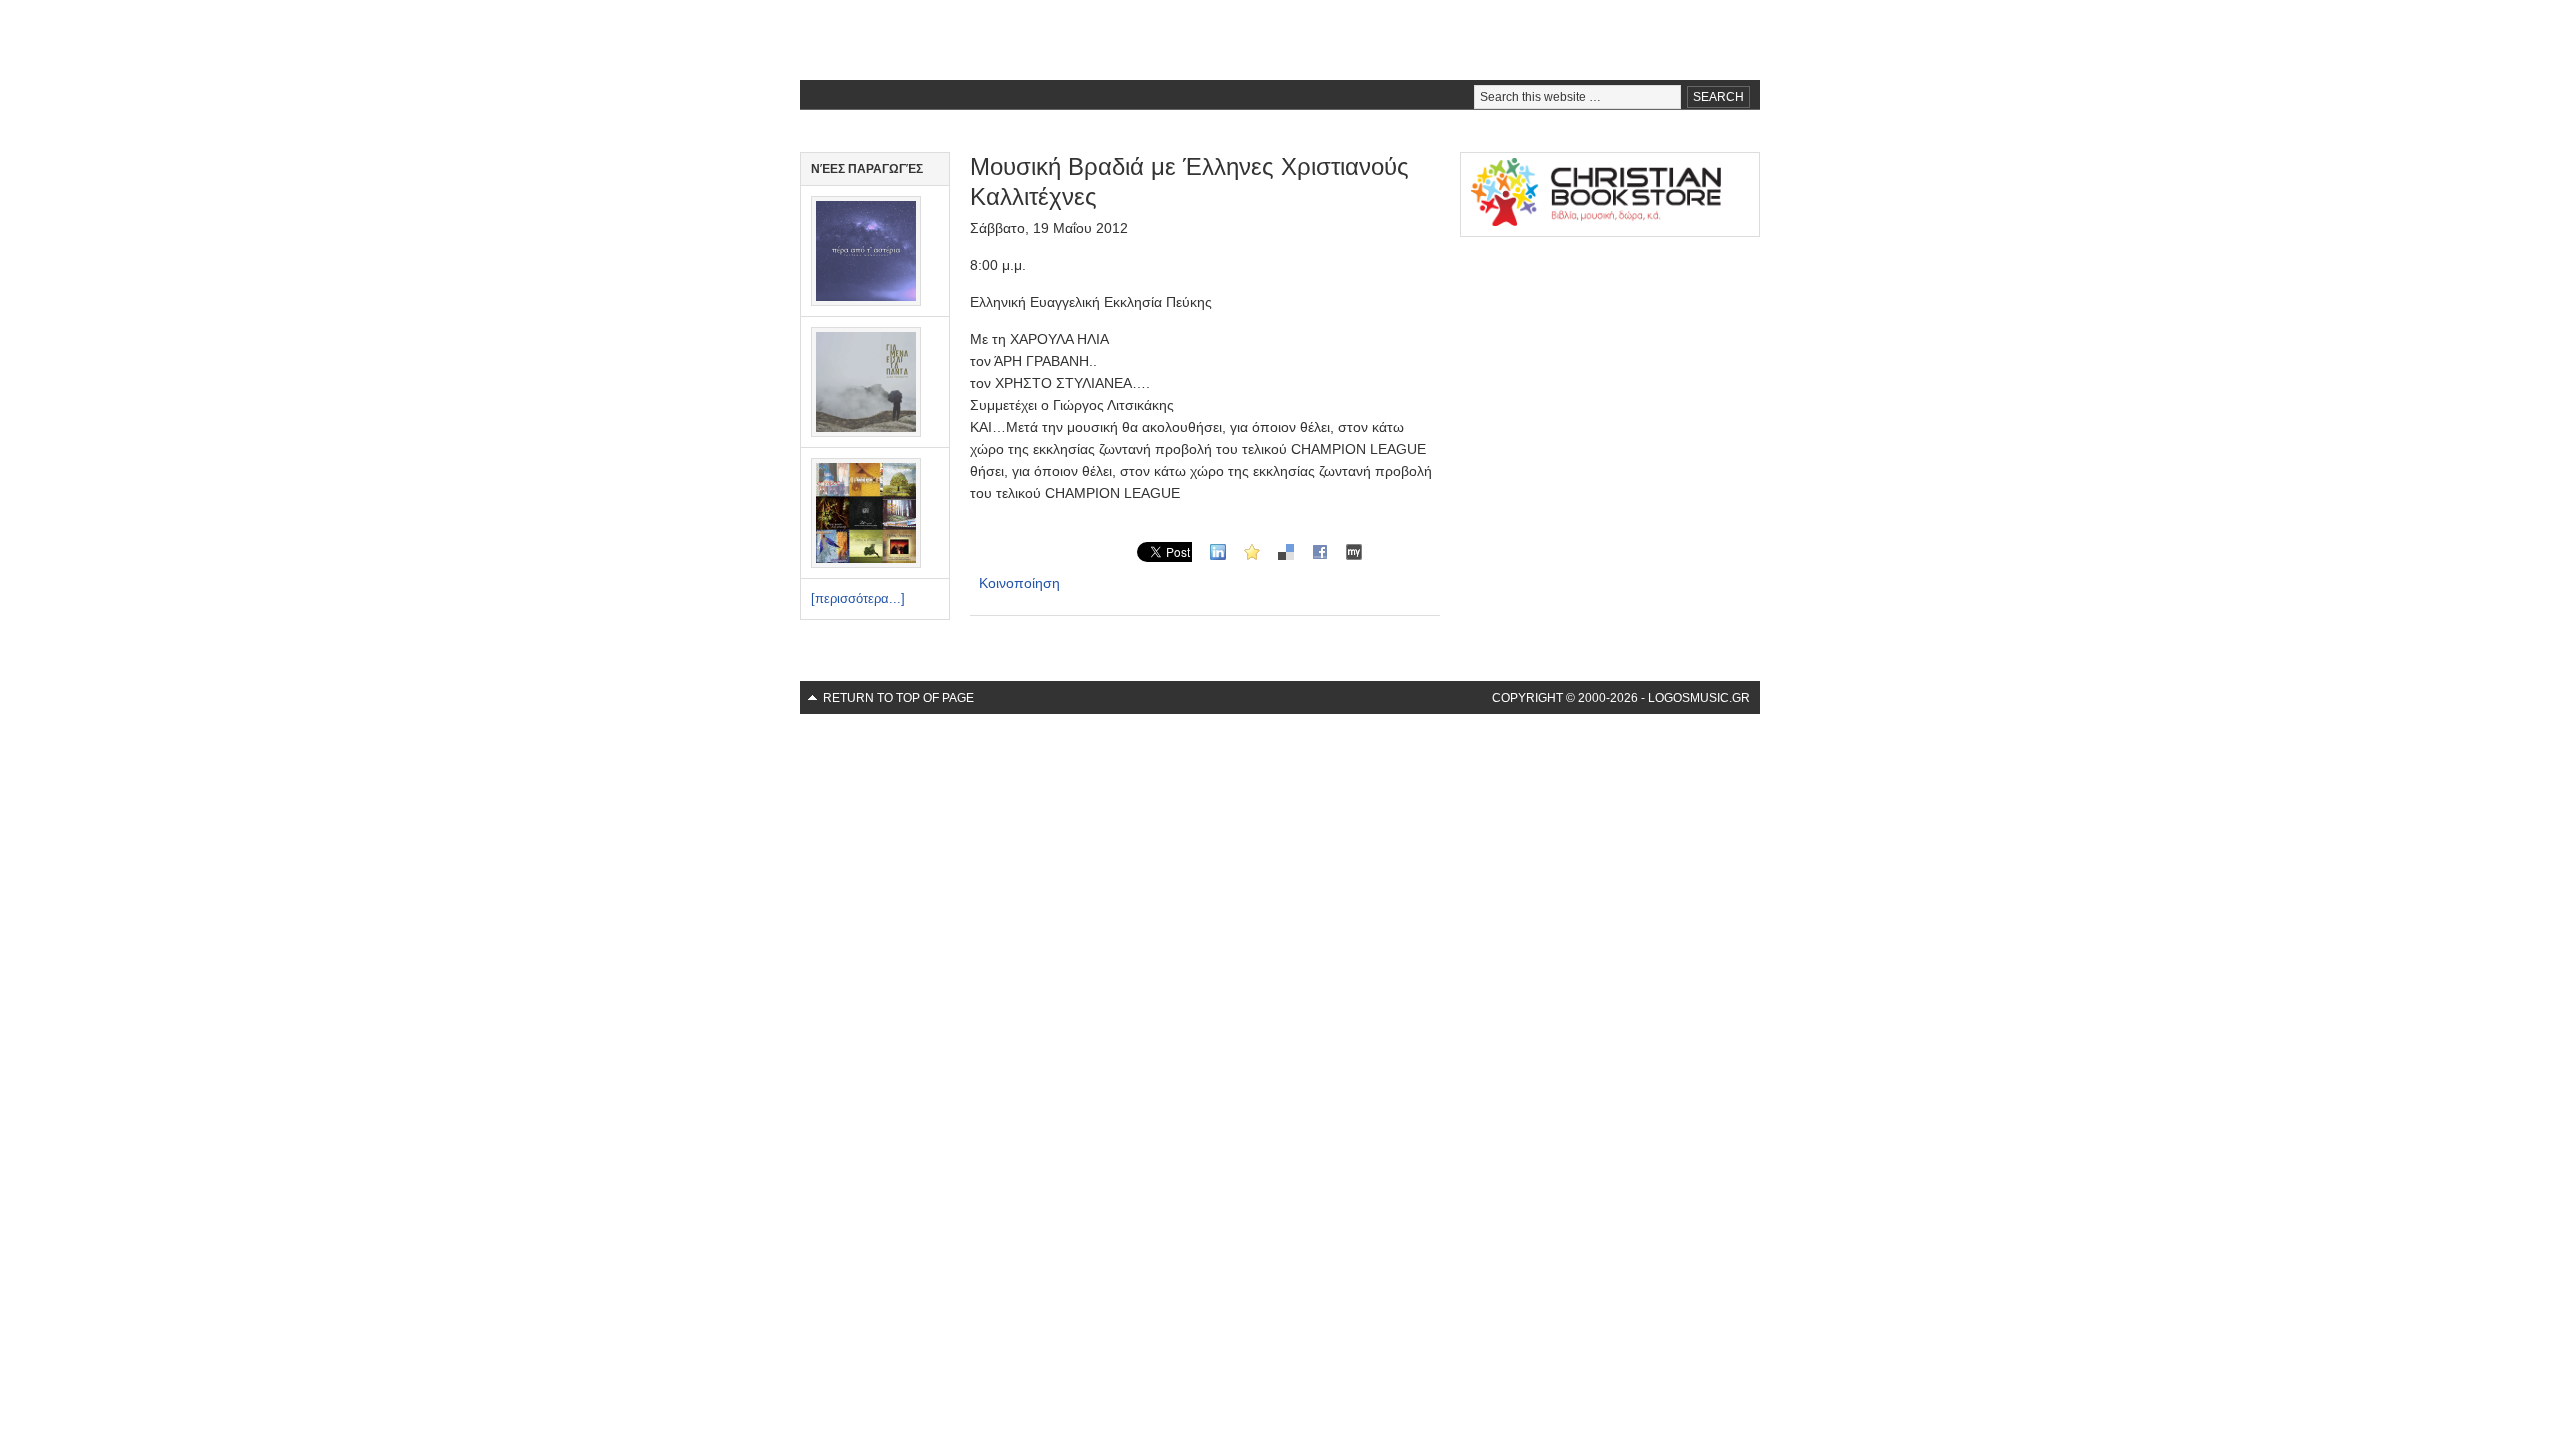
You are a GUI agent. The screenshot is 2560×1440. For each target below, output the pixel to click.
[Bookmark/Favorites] (1252, 551)
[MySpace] (1354, 551)
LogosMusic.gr (1280, 40)
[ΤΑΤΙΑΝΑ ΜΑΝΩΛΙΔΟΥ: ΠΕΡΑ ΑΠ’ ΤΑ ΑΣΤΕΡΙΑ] (866, 301)
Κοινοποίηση (1019, 583)
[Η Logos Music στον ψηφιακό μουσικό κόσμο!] (866, 563)
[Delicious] (1286, 551)
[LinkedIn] (1218, 551)
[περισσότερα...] (858, 598)
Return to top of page (898, 698)
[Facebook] (1320, 551)
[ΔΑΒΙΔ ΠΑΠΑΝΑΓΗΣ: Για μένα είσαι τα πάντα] (866, 432)
